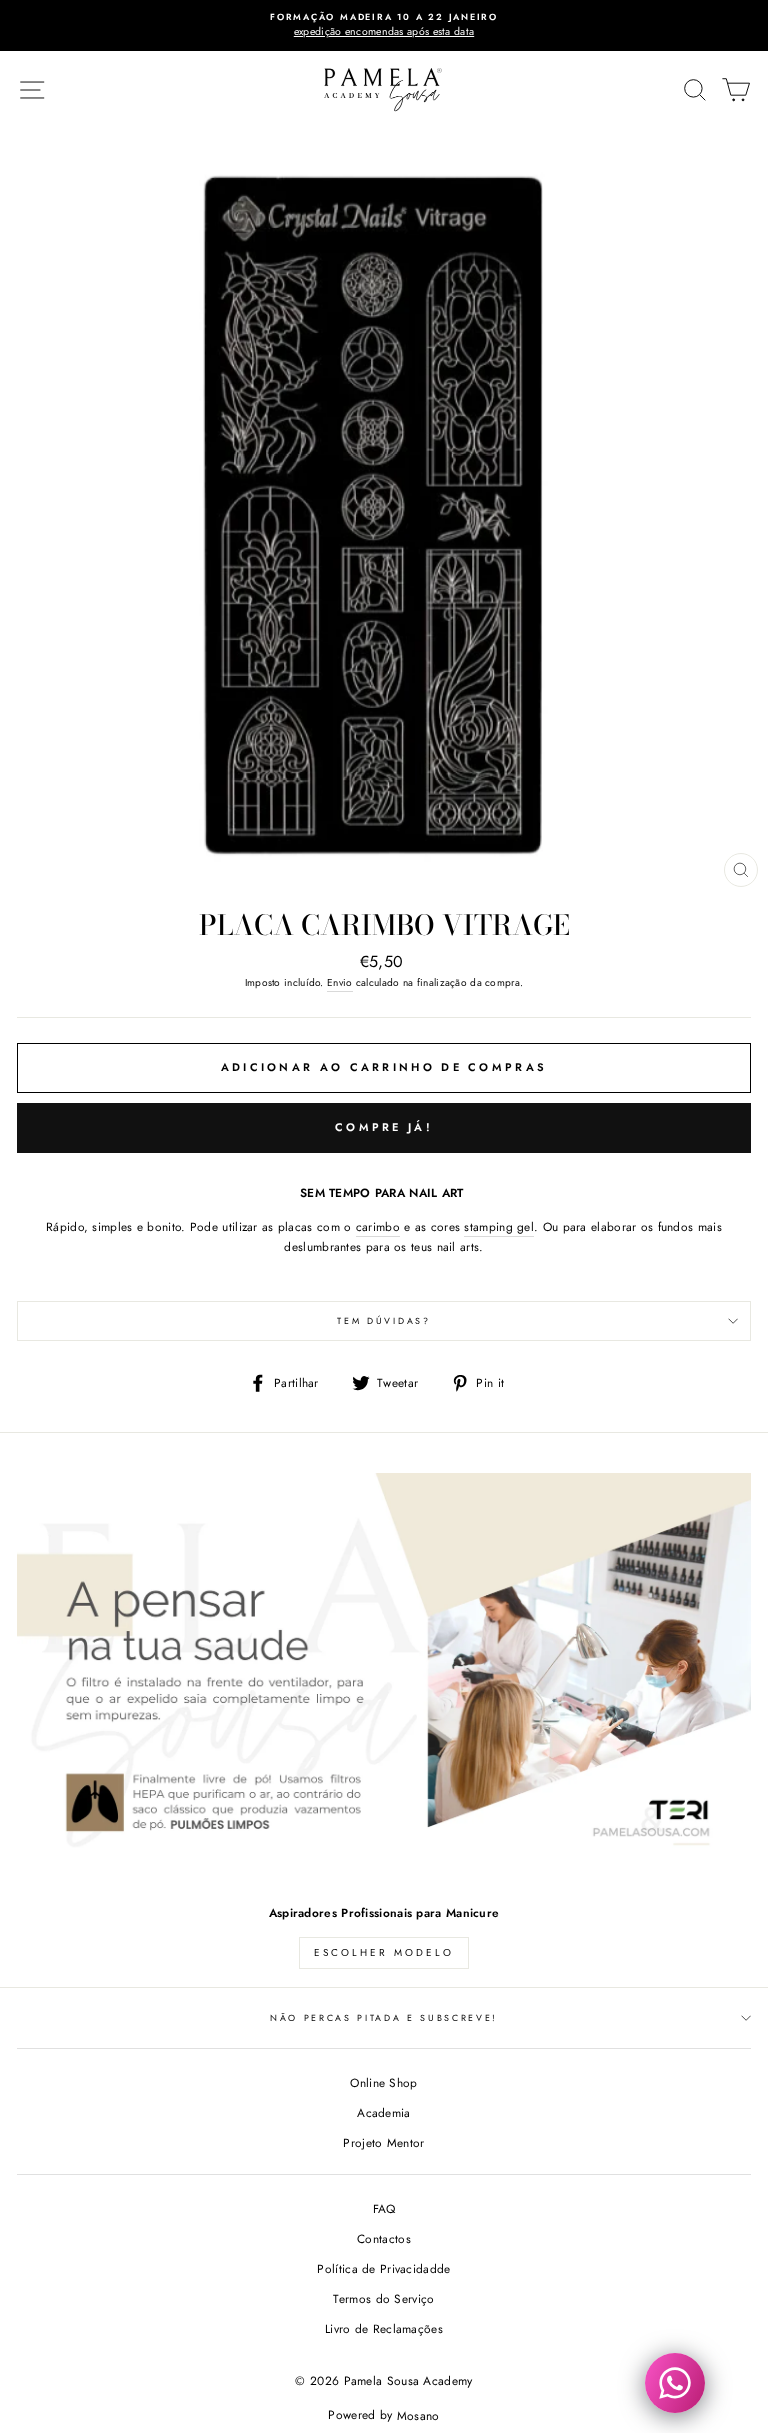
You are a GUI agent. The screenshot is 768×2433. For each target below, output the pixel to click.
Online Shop (383, 2082)
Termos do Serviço (383, 2298)
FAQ (384, 2208)
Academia (383, 2112)
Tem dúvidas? (383, 1320)
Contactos (384, 2238)
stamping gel (499, 1226)
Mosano (418, 2415)
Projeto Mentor (383, 2142)
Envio (340, 982)
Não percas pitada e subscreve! (384, 2017)
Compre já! (384, 1127)
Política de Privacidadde (383, 2268)
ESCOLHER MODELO (384, 1952)
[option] (384, 25)
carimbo (378, 1226)
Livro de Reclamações (384, 2328)
